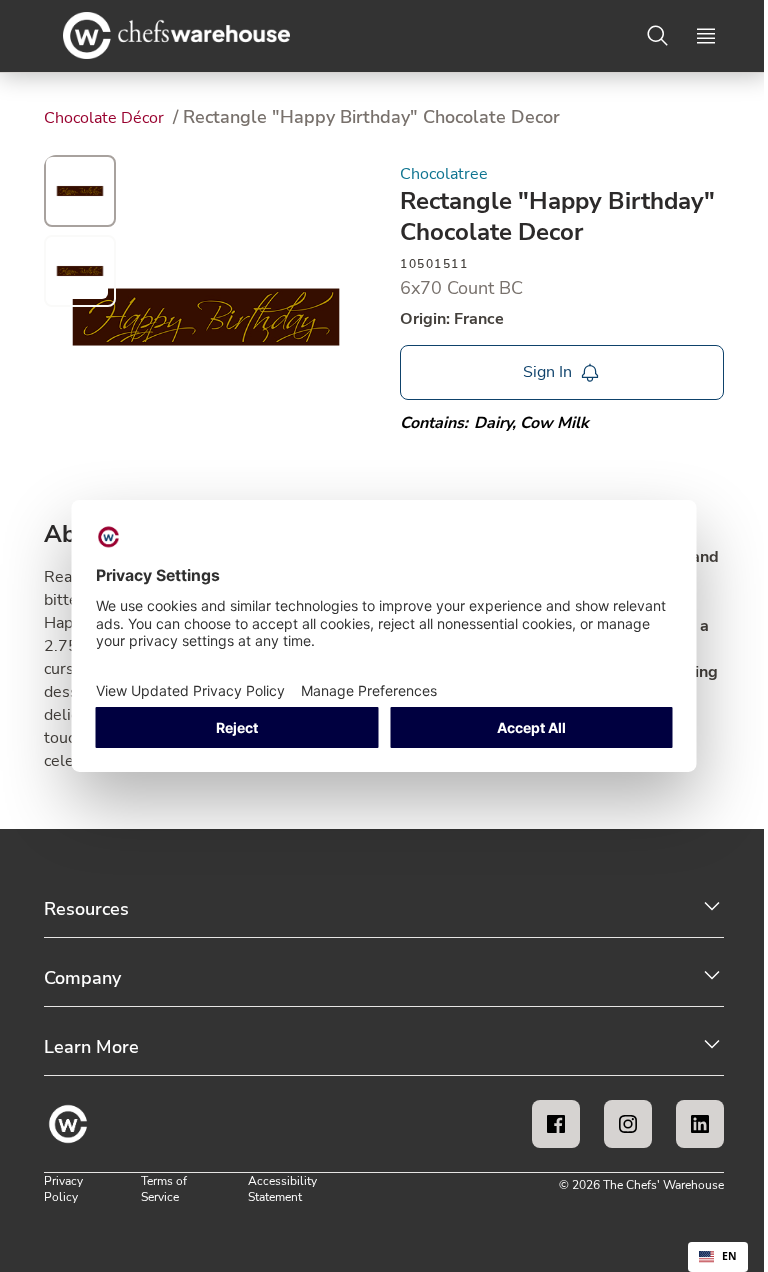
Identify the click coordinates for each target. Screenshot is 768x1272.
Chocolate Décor (106, 118)
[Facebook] (556, 1124)
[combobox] (718, 1257)
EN (729, 1256)
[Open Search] (658, 36)
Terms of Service (164, 1189)
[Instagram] (628, 1124)
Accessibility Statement (282, 1189)
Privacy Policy (63, 1189)
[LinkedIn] (700, 1124)
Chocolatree (444, 174)
